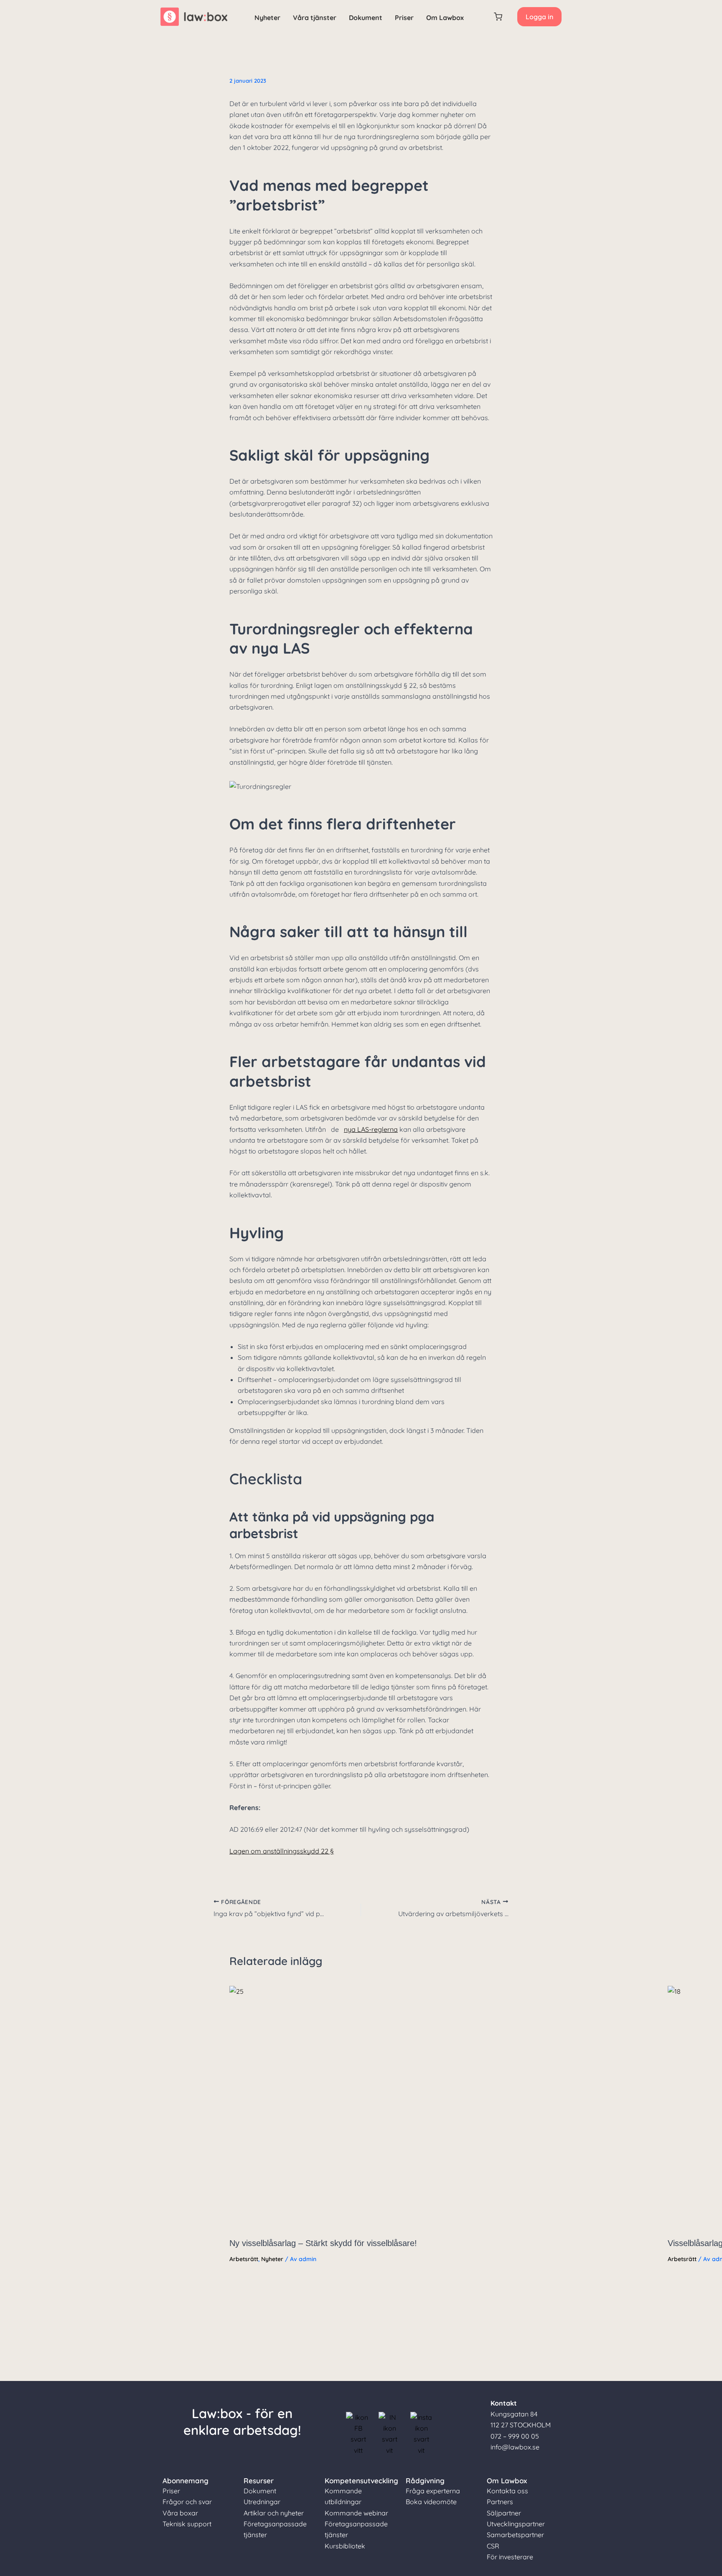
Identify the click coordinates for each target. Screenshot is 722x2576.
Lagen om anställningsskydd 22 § (282, 1851)
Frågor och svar (187, 2502)
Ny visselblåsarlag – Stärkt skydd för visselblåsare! (323, 2243)
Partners (500, 2502)
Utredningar (262, 2502)
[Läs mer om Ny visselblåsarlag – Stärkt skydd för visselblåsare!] (443, 2108)
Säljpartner (504, 2513)
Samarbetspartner (515, 2535)
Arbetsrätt (244, 2259)
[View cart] (498, 17)
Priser (404, 18)
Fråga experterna (433, 2491)
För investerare (510, 2557)
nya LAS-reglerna (371, 1129)
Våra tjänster (315, 18)
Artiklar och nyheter (274, 2513)
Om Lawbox (445, 18)
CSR (493, 2546)
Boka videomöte (431, 2502)
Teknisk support (187, 2524)
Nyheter (267, 18)
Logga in (539, 17)
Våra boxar (180, 2513)
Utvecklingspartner (516, 2524)
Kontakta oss (507, 2491)
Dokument (366, 18)
